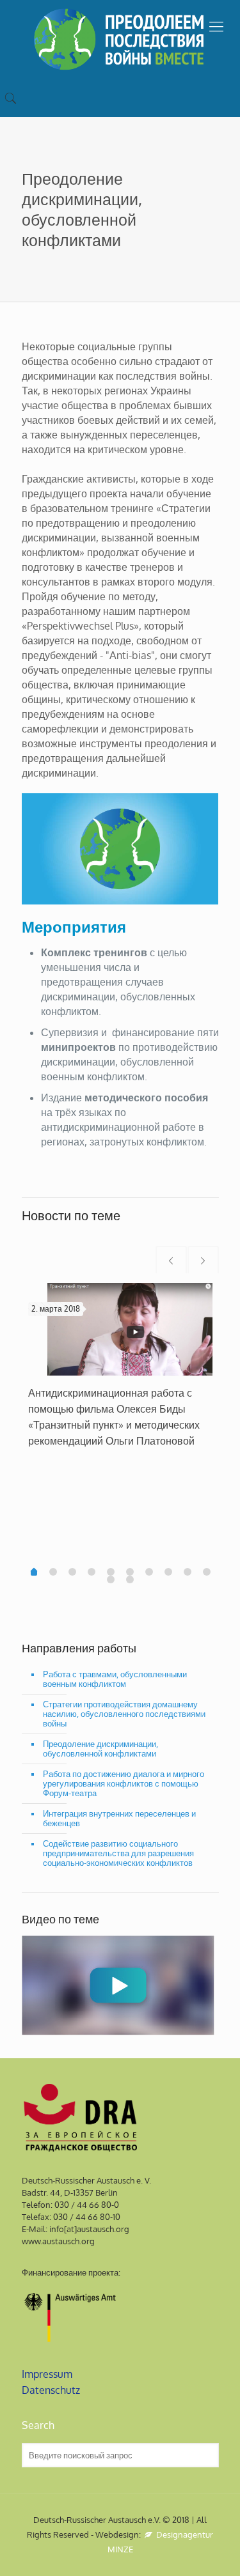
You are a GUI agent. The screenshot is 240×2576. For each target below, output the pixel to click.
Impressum (47, 2374)
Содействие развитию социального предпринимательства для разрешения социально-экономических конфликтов (118, 1853)
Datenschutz (51, 2390)
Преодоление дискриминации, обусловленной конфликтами (100, 1749)
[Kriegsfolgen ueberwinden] (120, 39)
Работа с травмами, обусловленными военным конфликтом (115, 1679)
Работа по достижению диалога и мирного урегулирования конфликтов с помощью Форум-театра (124, 1783)
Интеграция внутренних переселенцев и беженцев (119, 1818)
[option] (120, 1371)
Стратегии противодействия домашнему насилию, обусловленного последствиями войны (124, 1714)
